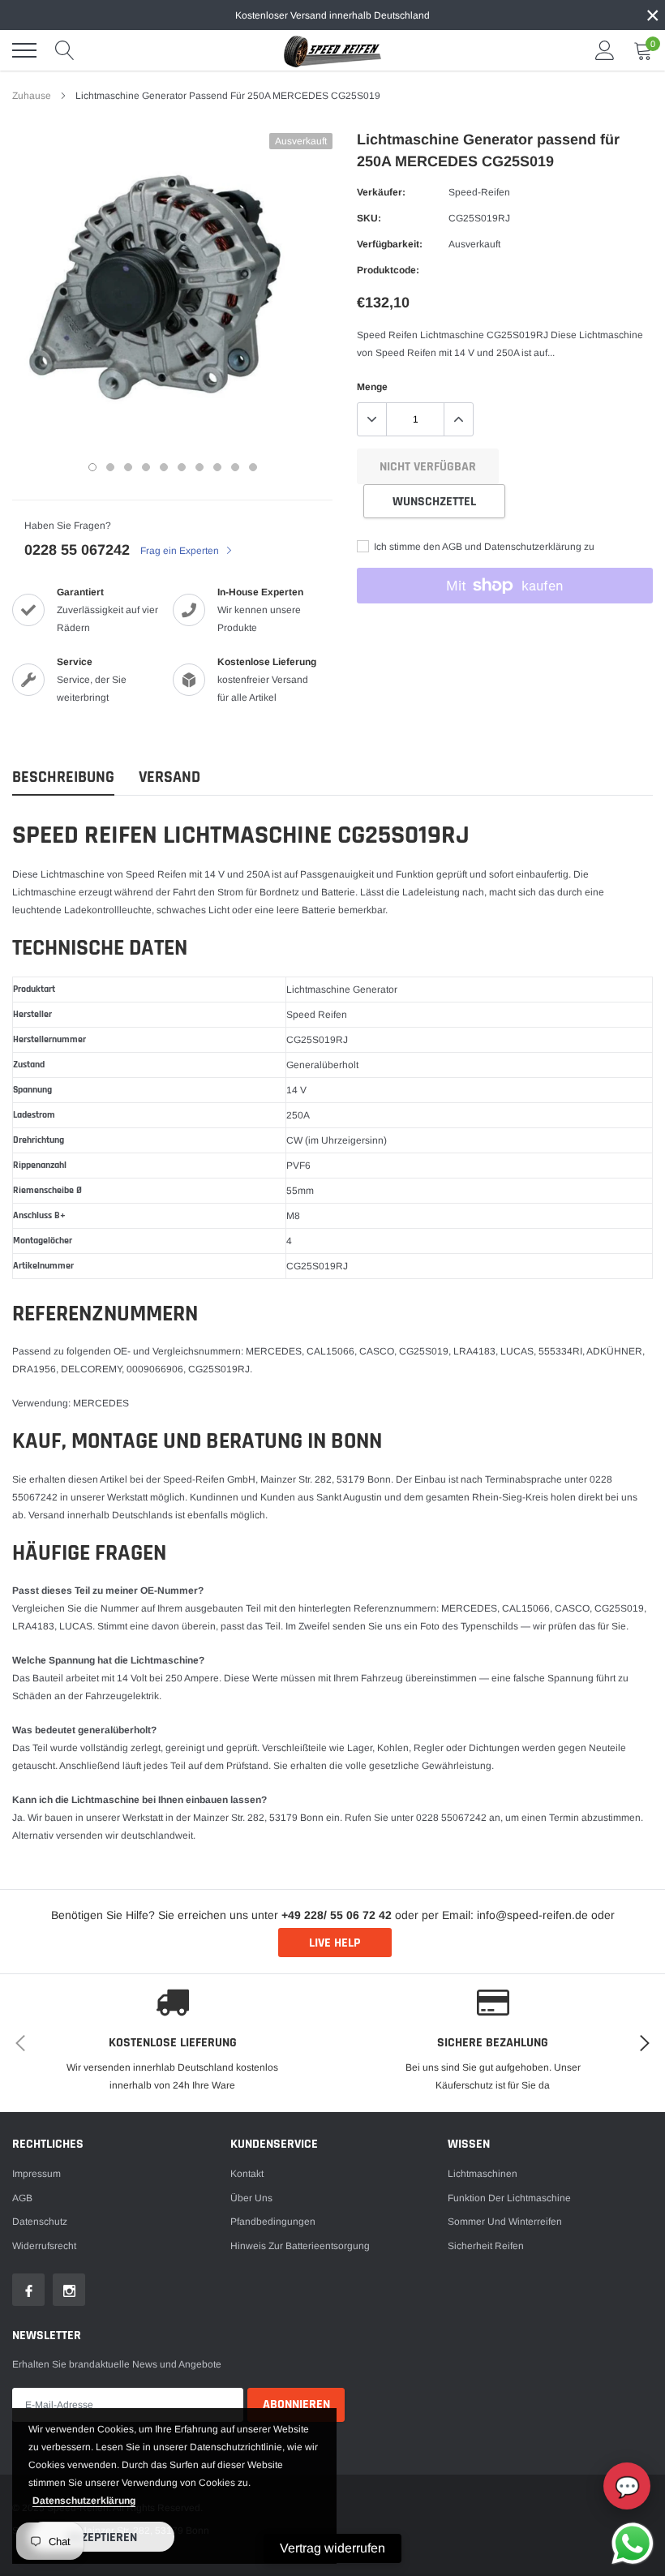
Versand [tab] (169, 777)
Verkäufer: (381, 192)
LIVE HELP (335, 1943)
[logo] (332, 50)
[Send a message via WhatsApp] (633, 2544)
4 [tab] (146, 467)
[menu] (24, 50)
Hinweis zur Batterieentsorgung (300, 2246)
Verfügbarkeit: (390, 244)
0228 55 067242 (77, 550)
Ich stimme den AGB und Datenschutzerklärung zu (483, 547)
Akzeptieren (102, 2537)
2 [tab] (110, 467)
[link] (28, 2290)
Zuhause (32, 96)
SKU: (369, 218)
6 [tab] (182, 467)
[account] (605, 50)
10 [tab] (253, 467)
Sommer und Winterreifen (505, 2222)
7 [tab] (199, 467)
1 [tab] (92, 467)
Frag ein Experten (181, 551)
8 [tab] (217, 467)
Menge (372, 387)
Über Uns (251, 2198)
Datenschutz (40, 2222)
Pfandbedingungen (273, 2222)
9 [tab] (235, 467)
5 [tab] (164, 467)
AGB (22, 2198)
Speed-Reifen (479, 192)
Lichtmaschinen (483, 2174)
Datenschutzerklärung (84, 2501)
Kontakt (247, 2174)
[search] (65, 50)
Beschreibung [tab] (63, 777)
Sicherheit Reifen (486, 2246)
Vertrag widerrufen (332, 2548)
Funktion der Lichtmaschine (509, 2198)
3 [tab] (128, 467)
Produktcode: (388, 270)
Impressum (36, 2174)
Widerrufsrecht (44, 2246)
